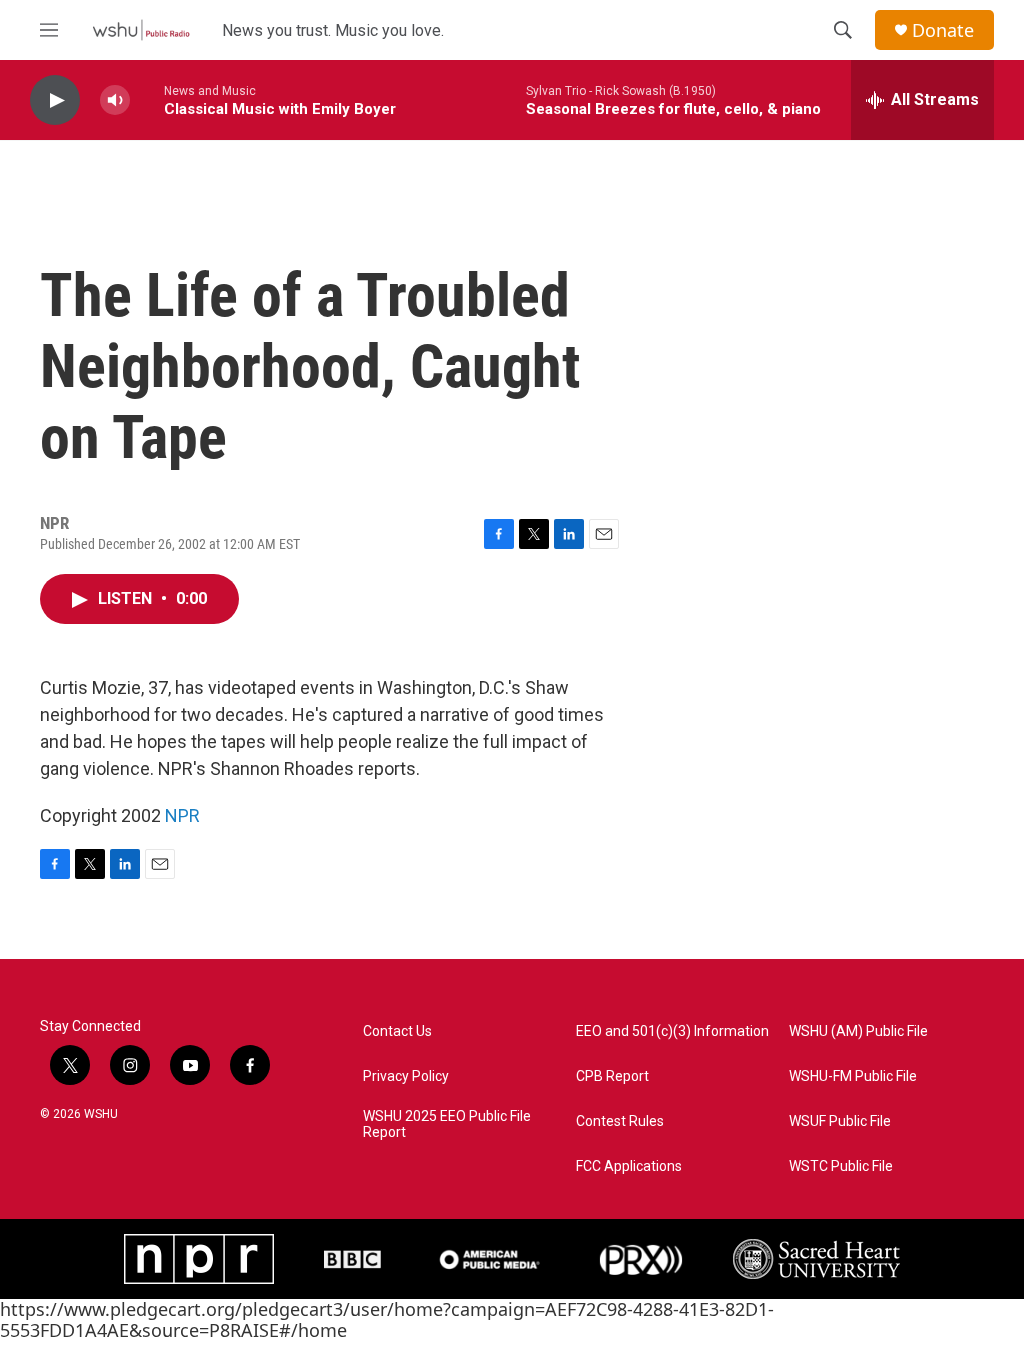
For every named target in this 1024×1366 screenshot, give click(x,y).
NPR (182, 815)
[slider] (147, 99)
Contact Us (397, 1031)
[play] (55, 100)
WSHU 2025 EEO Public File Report (447, 1124)
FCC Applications (629, 1166)
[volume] (115, 100)
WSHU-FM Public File (853, 1076)
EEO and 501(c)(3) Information (672, 1031)
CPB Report (612, 1076)
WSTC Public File (841, 1166)
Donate (943, 30)
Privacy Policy (406, 1076)
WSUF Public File (840, 1121)
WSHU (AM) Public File (858, 1031)
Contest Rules (620, 1121)
